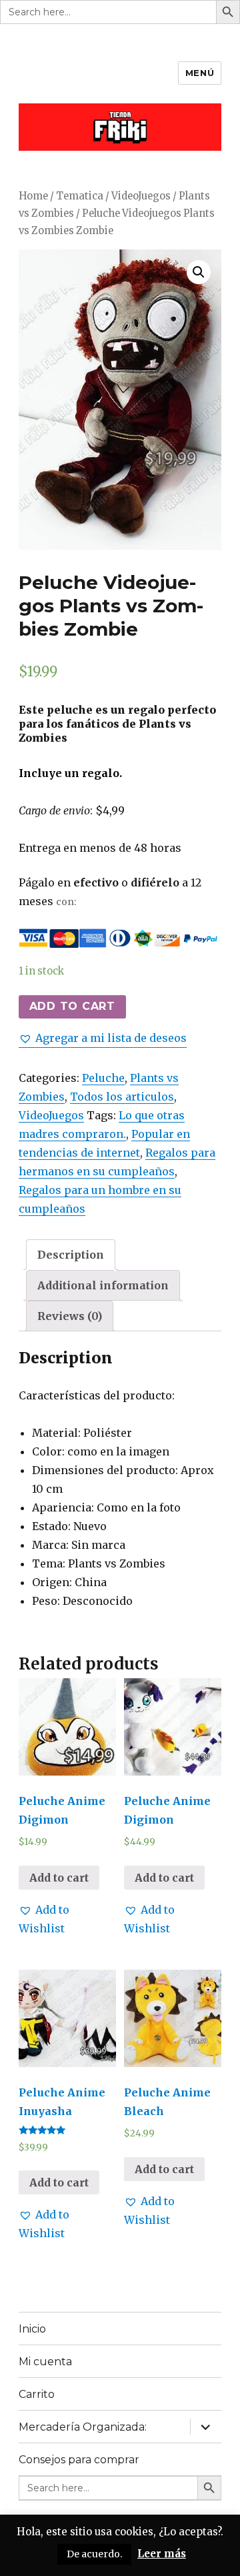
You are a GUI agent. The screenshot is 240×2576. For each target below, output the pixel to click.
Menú (200, 73)
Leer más (162, 2554)
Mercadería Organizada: (83, 2427)
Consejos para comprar (79, 2460)
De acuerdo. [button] (94, 2554)
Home (33, 196)
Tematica (80, 196)
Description (71, 1255)
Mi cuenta (45, 2362)
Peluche (103, 1078)
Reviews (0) (70, 1316)
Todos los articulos (122, 1097)
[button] (103, 1038)
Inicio (32, 2329)
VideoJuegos (141, 196)
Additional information (103, 1285)
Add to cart (72, 1006)
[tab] (71, 1255)
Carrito (37, 2394)
